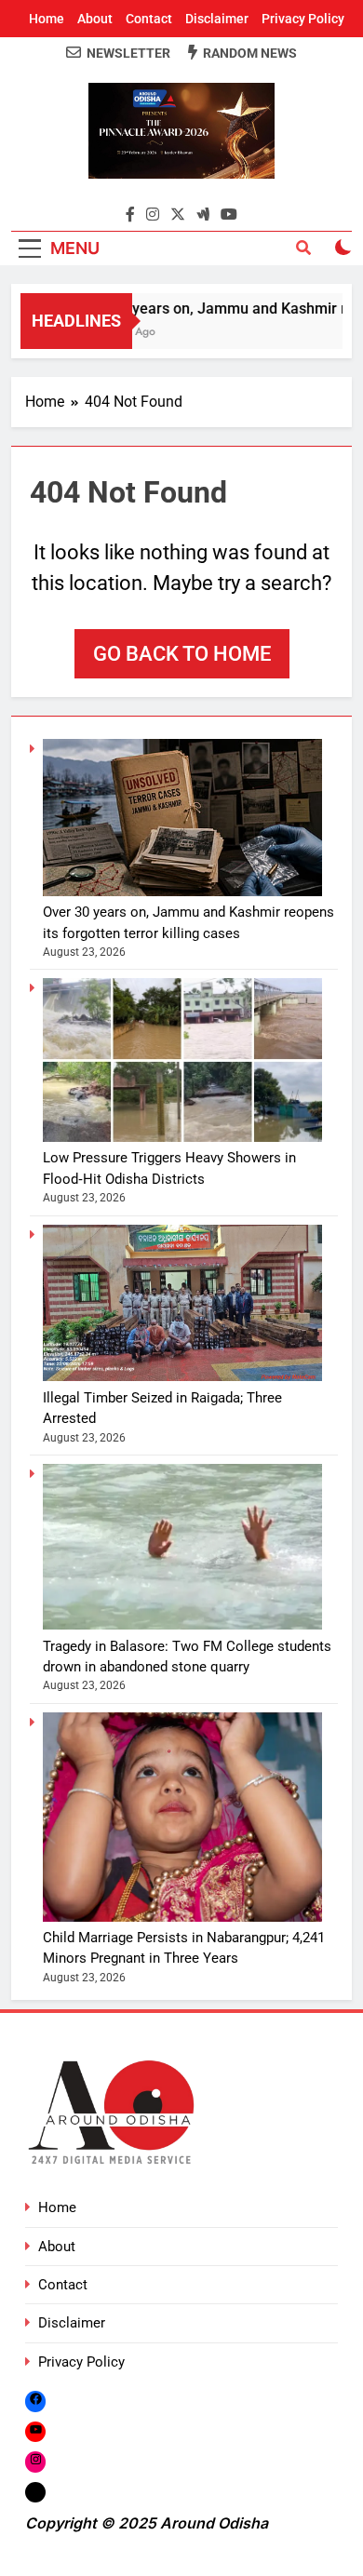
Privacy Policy (303, 19)
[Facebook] (35, 2402)
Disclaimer (217, 19)
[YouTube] (35, 2431)
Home (47, 19)
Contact (149, 19)
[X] (35, 2492)
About (95, 19)
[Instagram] (35, 2461)
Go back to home (182, 654)
